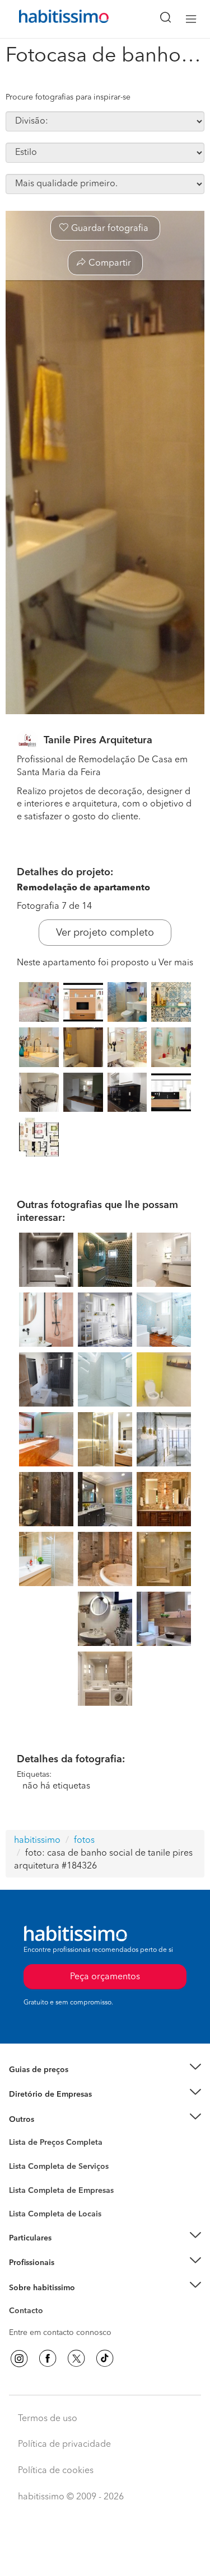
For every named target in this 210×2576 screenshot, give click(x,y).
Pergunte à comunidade (52, 2144)
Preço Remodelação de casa (59, 2094)
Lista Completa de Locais (55, 2214)
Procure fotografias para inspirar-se (68, 97)
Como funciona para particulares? (69, 2252)
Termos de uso (48, 2419)
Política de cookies (56, 2471)
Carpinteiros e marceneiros (58, 2209)
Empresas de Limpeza (48, 2119)
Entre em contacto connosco (60, 2333)
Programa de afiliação (48, 2324)
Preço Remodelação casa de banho (72, 2083)
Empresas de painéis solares (60, 2108)
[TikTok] (105, 2358)
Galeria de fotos (38, 2155)
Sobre (20, 2301)
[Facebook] (48, 2358)
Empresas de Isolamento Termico (69, 2175)
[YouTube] (76, 2358)
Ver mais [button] (176, 963)
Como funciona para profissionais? (71, 2276)
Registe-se (27, 2263)
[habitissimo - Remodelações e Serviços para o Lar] (51, 19)
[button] (105, 2070)
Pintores (24, 2186)
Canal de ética (34, 2313)
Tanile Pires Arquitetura (98, 740)
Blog (18, 2133)
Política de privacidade (64, 2445)
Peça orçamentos (105, 2557)
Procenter (26, 2167)
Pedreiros (26, 2197)
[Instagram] (19, 2358)
